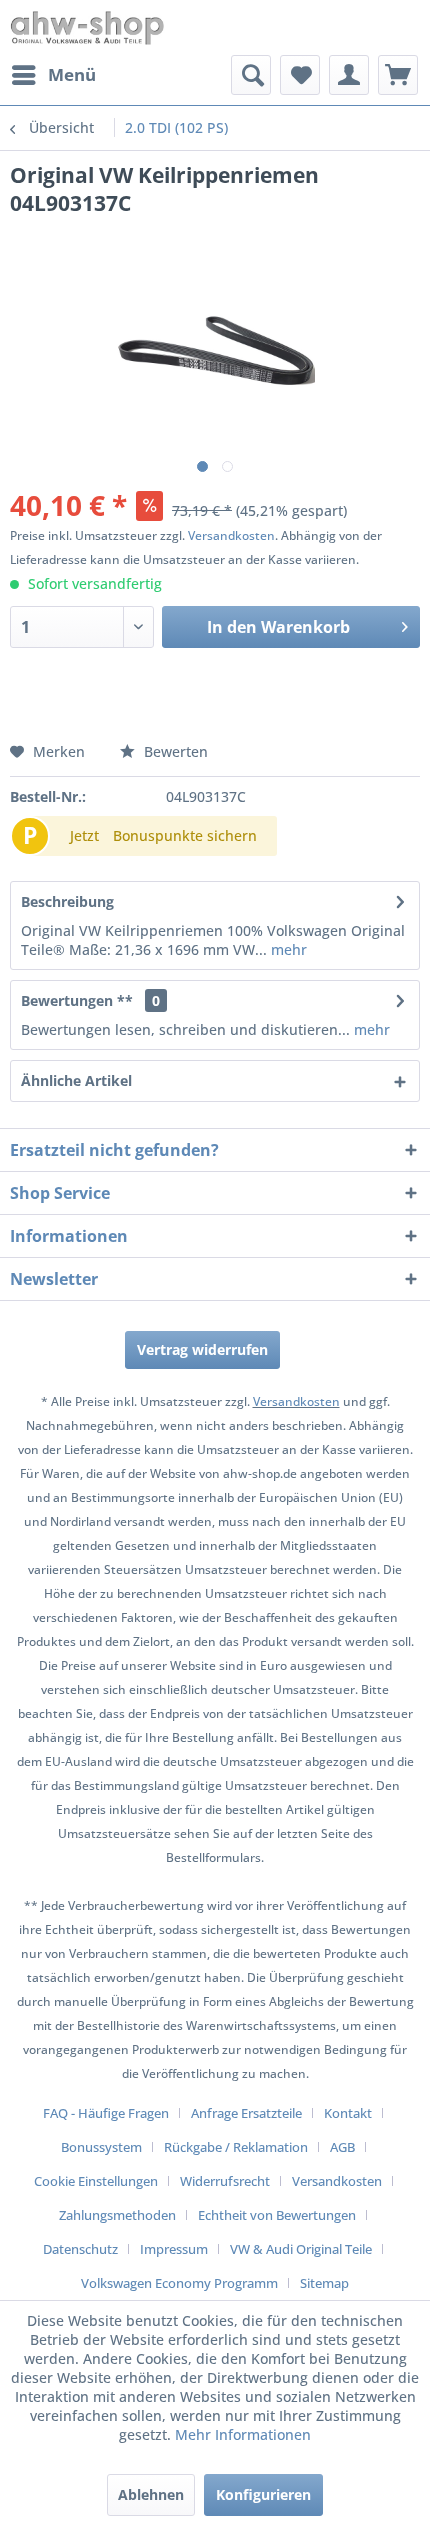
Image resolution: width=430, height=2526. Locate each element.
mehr (287, 949)
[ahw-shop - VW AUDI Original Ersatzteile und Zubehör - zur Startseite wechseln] (87, 27)
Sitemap (324, 2283)
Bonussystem (101, 2147)
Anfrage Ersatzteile (246, 2113)
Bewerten (174, 751)
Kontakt (348, 2113)
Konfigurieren (263, 2494)
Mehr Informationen (243, 2434)
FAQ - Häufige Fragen (106, 2113)
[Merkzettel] (300, 75)
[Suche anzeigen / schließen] (251, 75)
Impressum (174, 2249)
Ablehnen (151, 2494)
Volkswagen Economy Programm (179, 2283)
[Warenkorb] (398, 75)
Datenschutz (80, 2249)
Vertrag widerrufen (202, 1349)
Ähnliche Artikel (76, 1080)
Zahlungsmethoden (117, 2215)
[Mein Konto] (349, 75)
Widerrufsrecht (225, 2181)
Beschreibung (67, 901)
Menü (72, 74)
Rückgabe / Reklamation (236, 2147)
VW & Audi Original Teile (301, 2249)
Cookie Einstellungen (96, 2181)
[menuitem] (53, 75)
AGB (342, 2147)
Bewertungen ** (77, 1000)
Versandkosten (231, 535)
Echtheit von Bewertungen (277, 2215)
